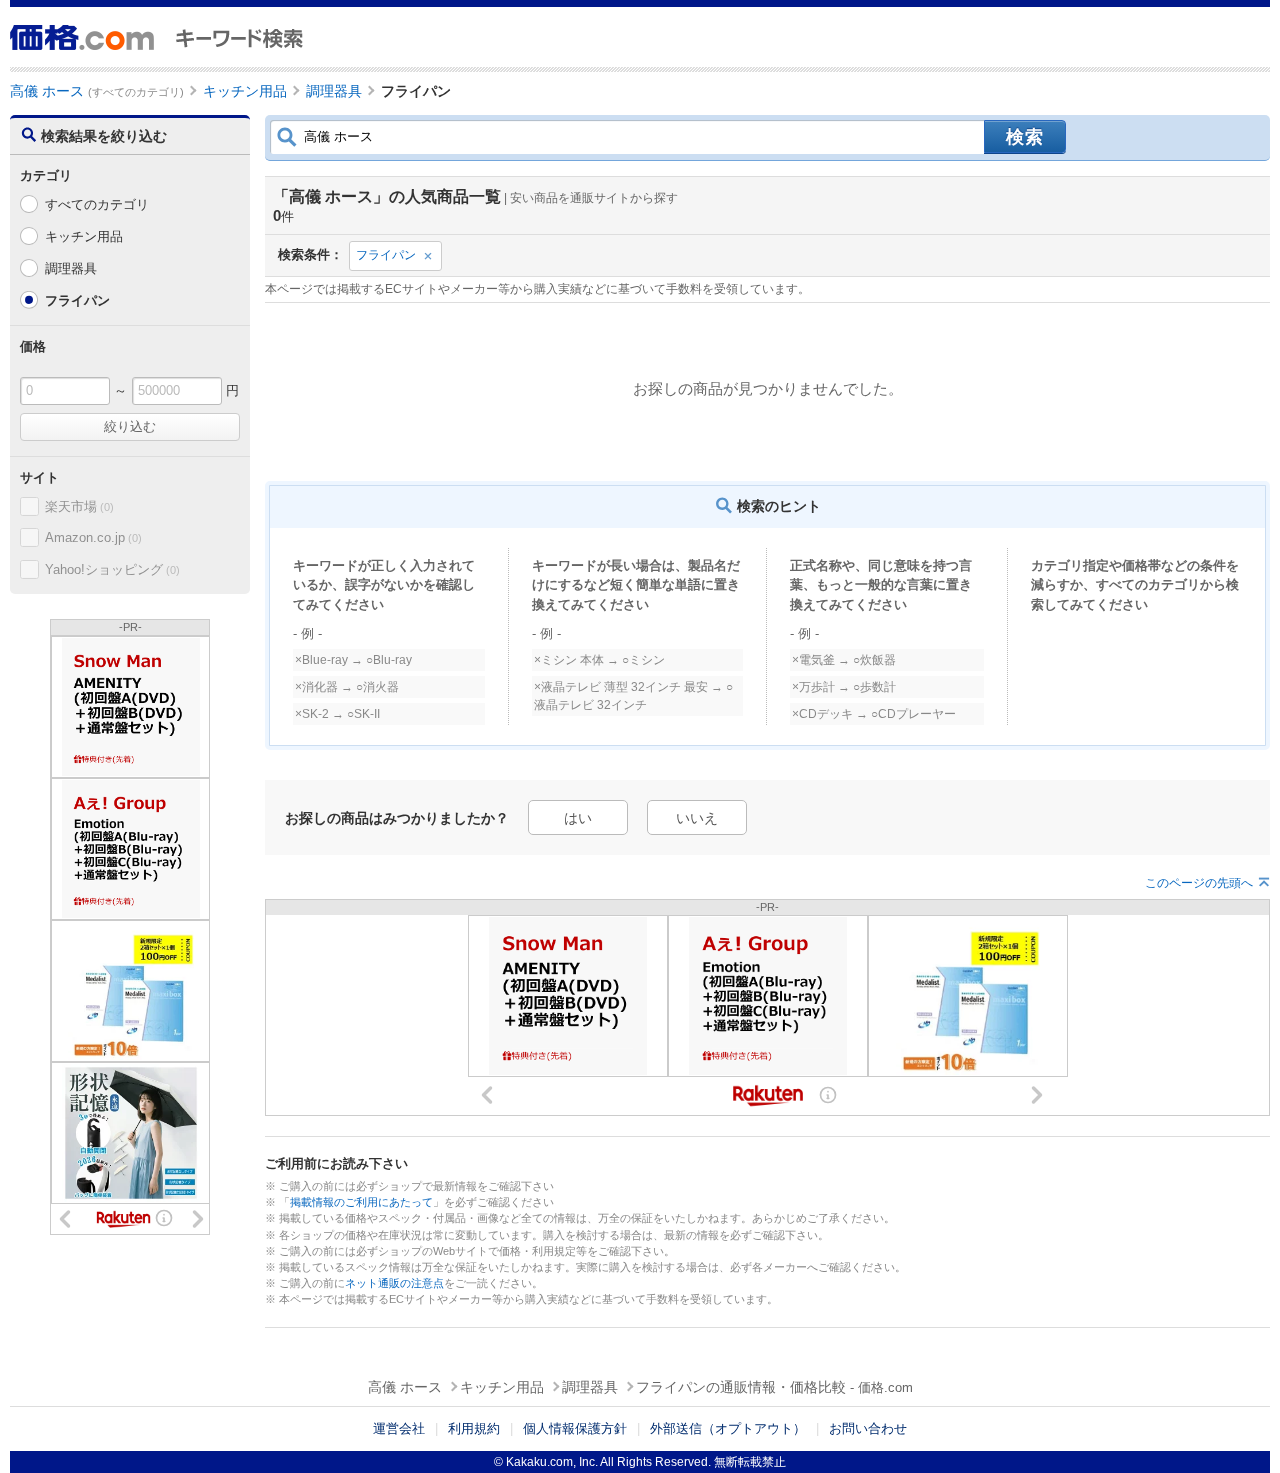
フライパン (386, 255)
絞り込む (130, 426)
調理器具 (71, 268)
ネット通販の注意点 (394, 1283)
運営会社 (399, 1428)
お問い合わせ (868, 1428)
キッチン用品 (84, 236)
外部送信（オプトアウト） (728, 1428)
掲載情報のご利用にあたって (361, 1202)
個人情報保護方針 (575, 1428)
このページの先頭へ (1199, 883)
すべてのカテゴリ (97, 204)
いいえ (697, 818)
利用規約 (474, 1428)
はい (578, 818)
